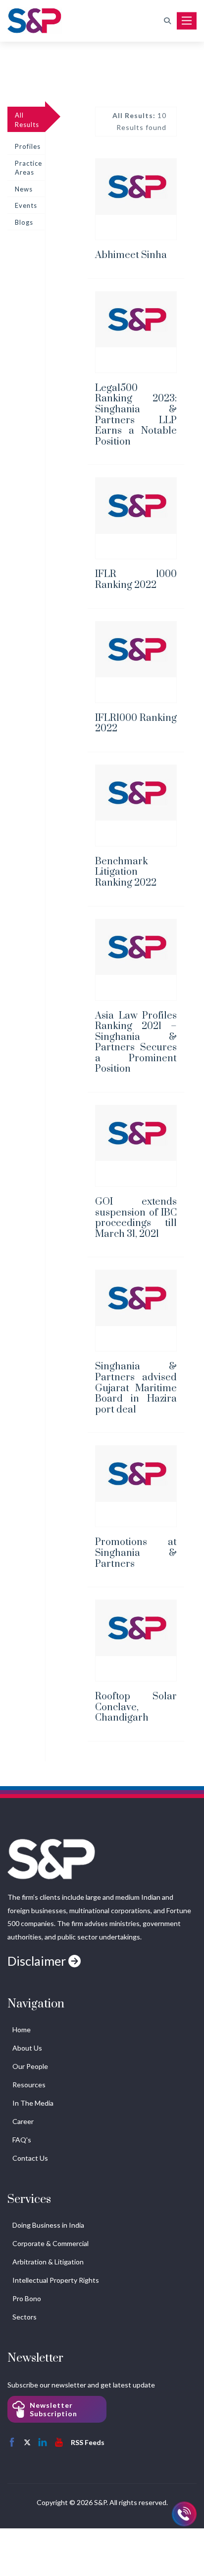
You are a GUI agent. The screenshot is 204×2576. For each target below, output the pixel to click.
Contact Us (30, 2158)
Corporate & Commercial (51, 2243)
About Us (27, 2048)
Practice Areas (28, 168)
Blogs (24, 222)
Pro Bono (27, 2298)
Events (26, 205)
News (24, 189)
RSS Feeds (88, 2442)
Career (23, 2121)
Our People (30, 2066)
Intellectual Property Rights (56, 2280)
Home (22, 2029)
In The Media (33, 2103)
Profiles (28, 146)
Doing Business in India (48, 2225)
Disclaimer (38, 1961)
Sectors (25, 2317)
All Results (27, 120)
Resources (29, 2085)
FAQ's (22, 2140)
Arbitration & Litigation (48, 2262)
